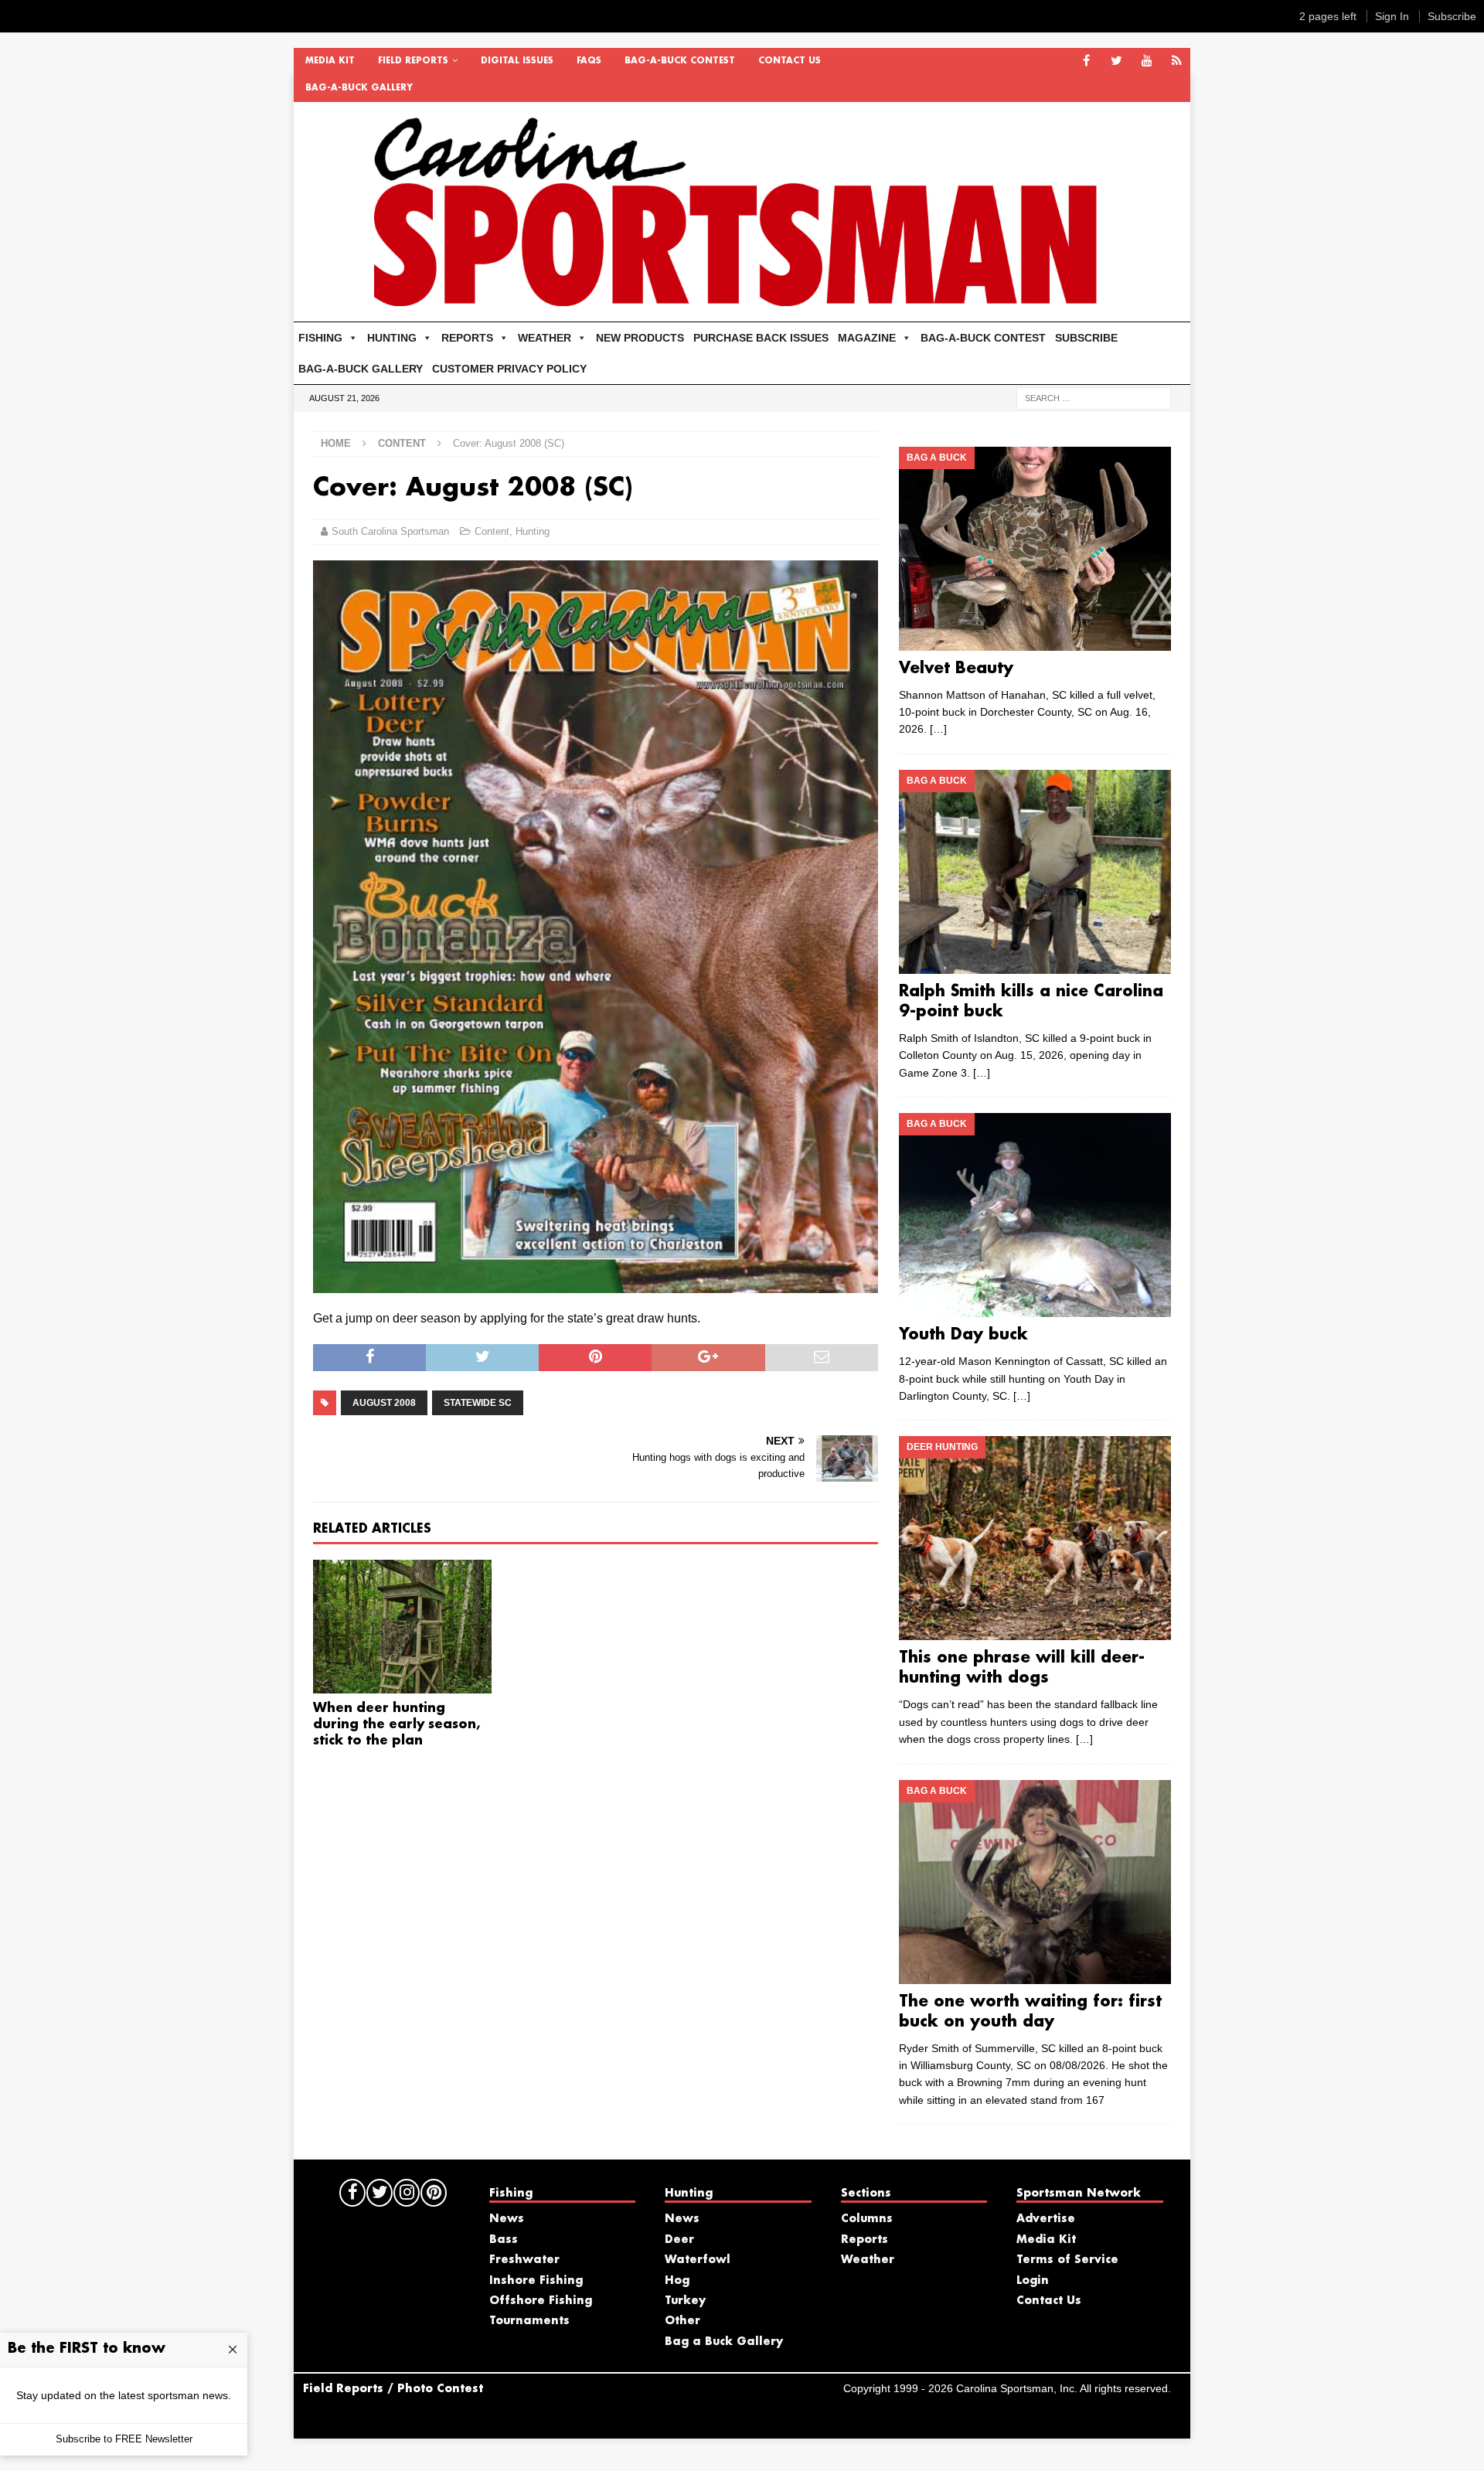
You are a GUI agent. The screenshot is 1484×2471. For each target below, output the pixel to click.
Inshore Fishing (536, 2281)
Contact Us (790, 61)
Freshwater (524, 2260)
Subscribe (1452, 16)
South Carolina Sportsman (390, 531)
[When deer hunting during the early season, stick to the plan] (402, 1627)
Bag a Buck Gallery (724, 2342)
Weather (868, 2260)
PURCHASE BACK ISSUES (761, 338)
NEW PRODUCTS (640, 338)
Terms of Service (1067, 2260)
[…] (938, 729)
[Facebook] (1086, 61)
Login (1033, 2281)
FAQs (589, 61)
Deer (679, 2240)
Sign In (1392, 16)
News (507, 2219)
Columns (867, 2219)
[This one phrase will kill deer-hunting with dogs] (1035, 1538)
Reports (865, 2240)
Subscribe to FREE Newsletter (124, 2439)
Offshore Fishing (541, 2301)
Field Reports (413, 61)
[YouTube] (1147, 61)
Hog (677, 2281)
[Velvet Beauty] (1035, 549)
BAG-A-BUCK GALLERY (359, 88)
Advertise (1046, 2219)
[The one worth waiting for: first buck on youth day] (1035, 1882)
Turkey (685, 2301)
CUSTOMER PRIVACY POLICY (509, 369)
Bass (504, 2240)
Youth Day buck (963, 1335)
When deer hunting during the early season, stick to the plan (397, 1725)
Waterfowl (698, 2260)
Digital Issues (517, 61)
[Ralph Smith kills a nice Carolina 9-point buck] (1035, 872)
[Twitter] (1116, 61)
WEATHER (545, 338)
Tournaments (529, 2321)
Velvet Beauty (956, 669)
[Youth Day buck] (1035, 1215)
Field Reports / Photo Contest (393, 2389)
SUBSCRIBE (1086, 338)
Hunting (533, 531)
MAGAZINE (867, 338)
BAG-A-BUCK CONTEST (680, 61)
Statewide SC (478, 1403)
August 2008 (384, 1403)
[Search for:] (1094, 397)
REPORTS (467, 338)
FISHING (320, 338)
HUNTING (392, 338)
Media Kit (330, 61)
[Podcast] (1177, 61)
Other (682, 2321)
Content (492, 531)
